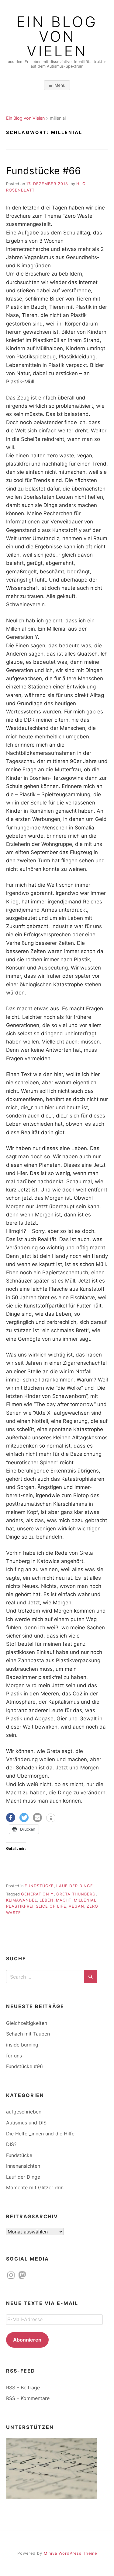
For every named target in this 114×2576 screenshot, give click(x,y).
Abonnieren (27, 2340)
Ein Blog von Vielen (57, 37)
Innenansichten (23, 2166)
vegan (76, 1906)
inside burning (22, 2045)
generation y (37, 1894)
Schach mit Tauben (28, 2034)
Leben (47, 1900)
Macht (64, 1900)
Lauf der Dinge (75, 1886)
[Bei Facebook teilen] (11, 1818)
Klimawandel (22, 1900)
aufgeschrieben (24, 2112)
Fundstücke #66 (43, 171)
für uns (14, 2056)
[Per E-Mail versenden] (37, 1818)
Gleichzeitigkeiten (27, 2023)
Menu (60, 85)
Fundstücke (39, 1886)
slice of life (51, 1906)
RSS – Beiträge (23, 2388)
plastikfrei (20, 1906)
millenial (85, 1900)
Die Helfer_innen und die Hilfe (40, 2134)
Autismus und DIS (26, 2123)
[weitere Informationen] (51, 1818)
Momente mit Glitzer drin (35, 2187)
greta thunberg (76, 1894)
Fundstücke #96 (24, 2066)
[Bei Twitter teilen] (24, 1818)
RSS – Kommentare (28, 2398)
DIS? (11, 2144)
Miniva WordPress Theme (70, 2553)
